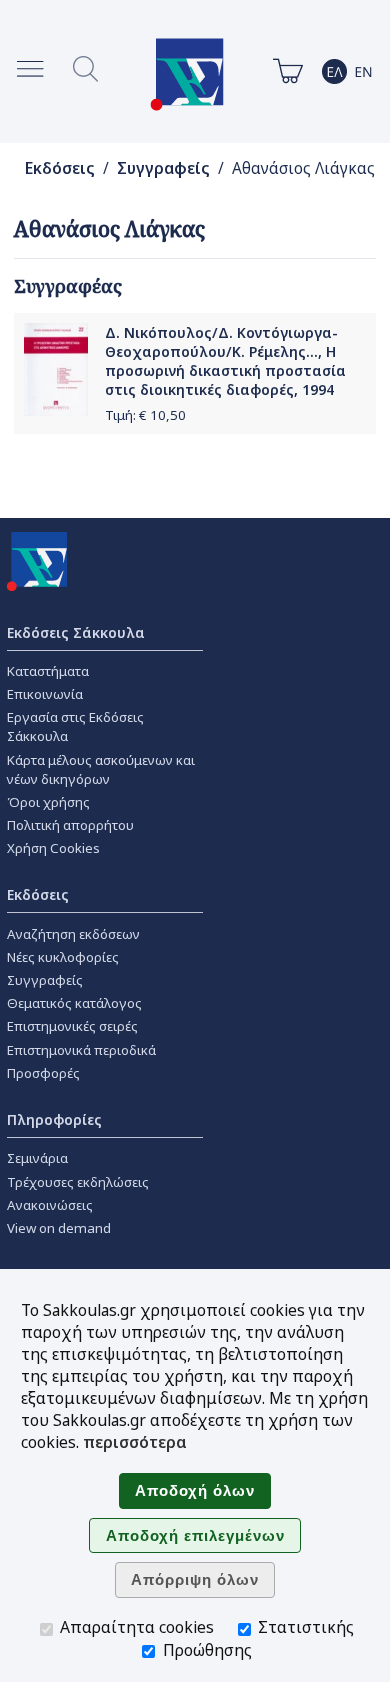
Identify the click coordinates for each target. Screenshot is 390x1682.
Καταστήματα (48, 671)
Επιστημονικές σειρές (72, 1026)
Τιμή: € (145, 415)
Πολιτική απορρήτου (70, 825)
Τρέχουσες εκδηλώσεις (78, 1182)
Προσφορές (43, 1073)
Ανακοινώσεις (50, 1205)
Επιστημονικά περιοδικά (81, 1050)
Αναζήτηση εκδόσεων (73, 934)
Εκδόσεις (60, 168)
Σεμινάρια (37, 1158)
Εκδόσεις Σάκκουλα (76, 632)
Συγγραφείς (163, 168)
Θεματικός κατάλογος (74, 1003)
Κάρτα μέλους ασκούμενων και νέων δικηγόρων (101, 769)
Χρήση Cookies (53, 848)
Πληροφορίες (54, 1119)
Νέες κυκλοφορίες (63, 957)
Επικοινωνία (45, 694)
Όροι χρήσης (48, 802)
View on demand (59, 1228)
